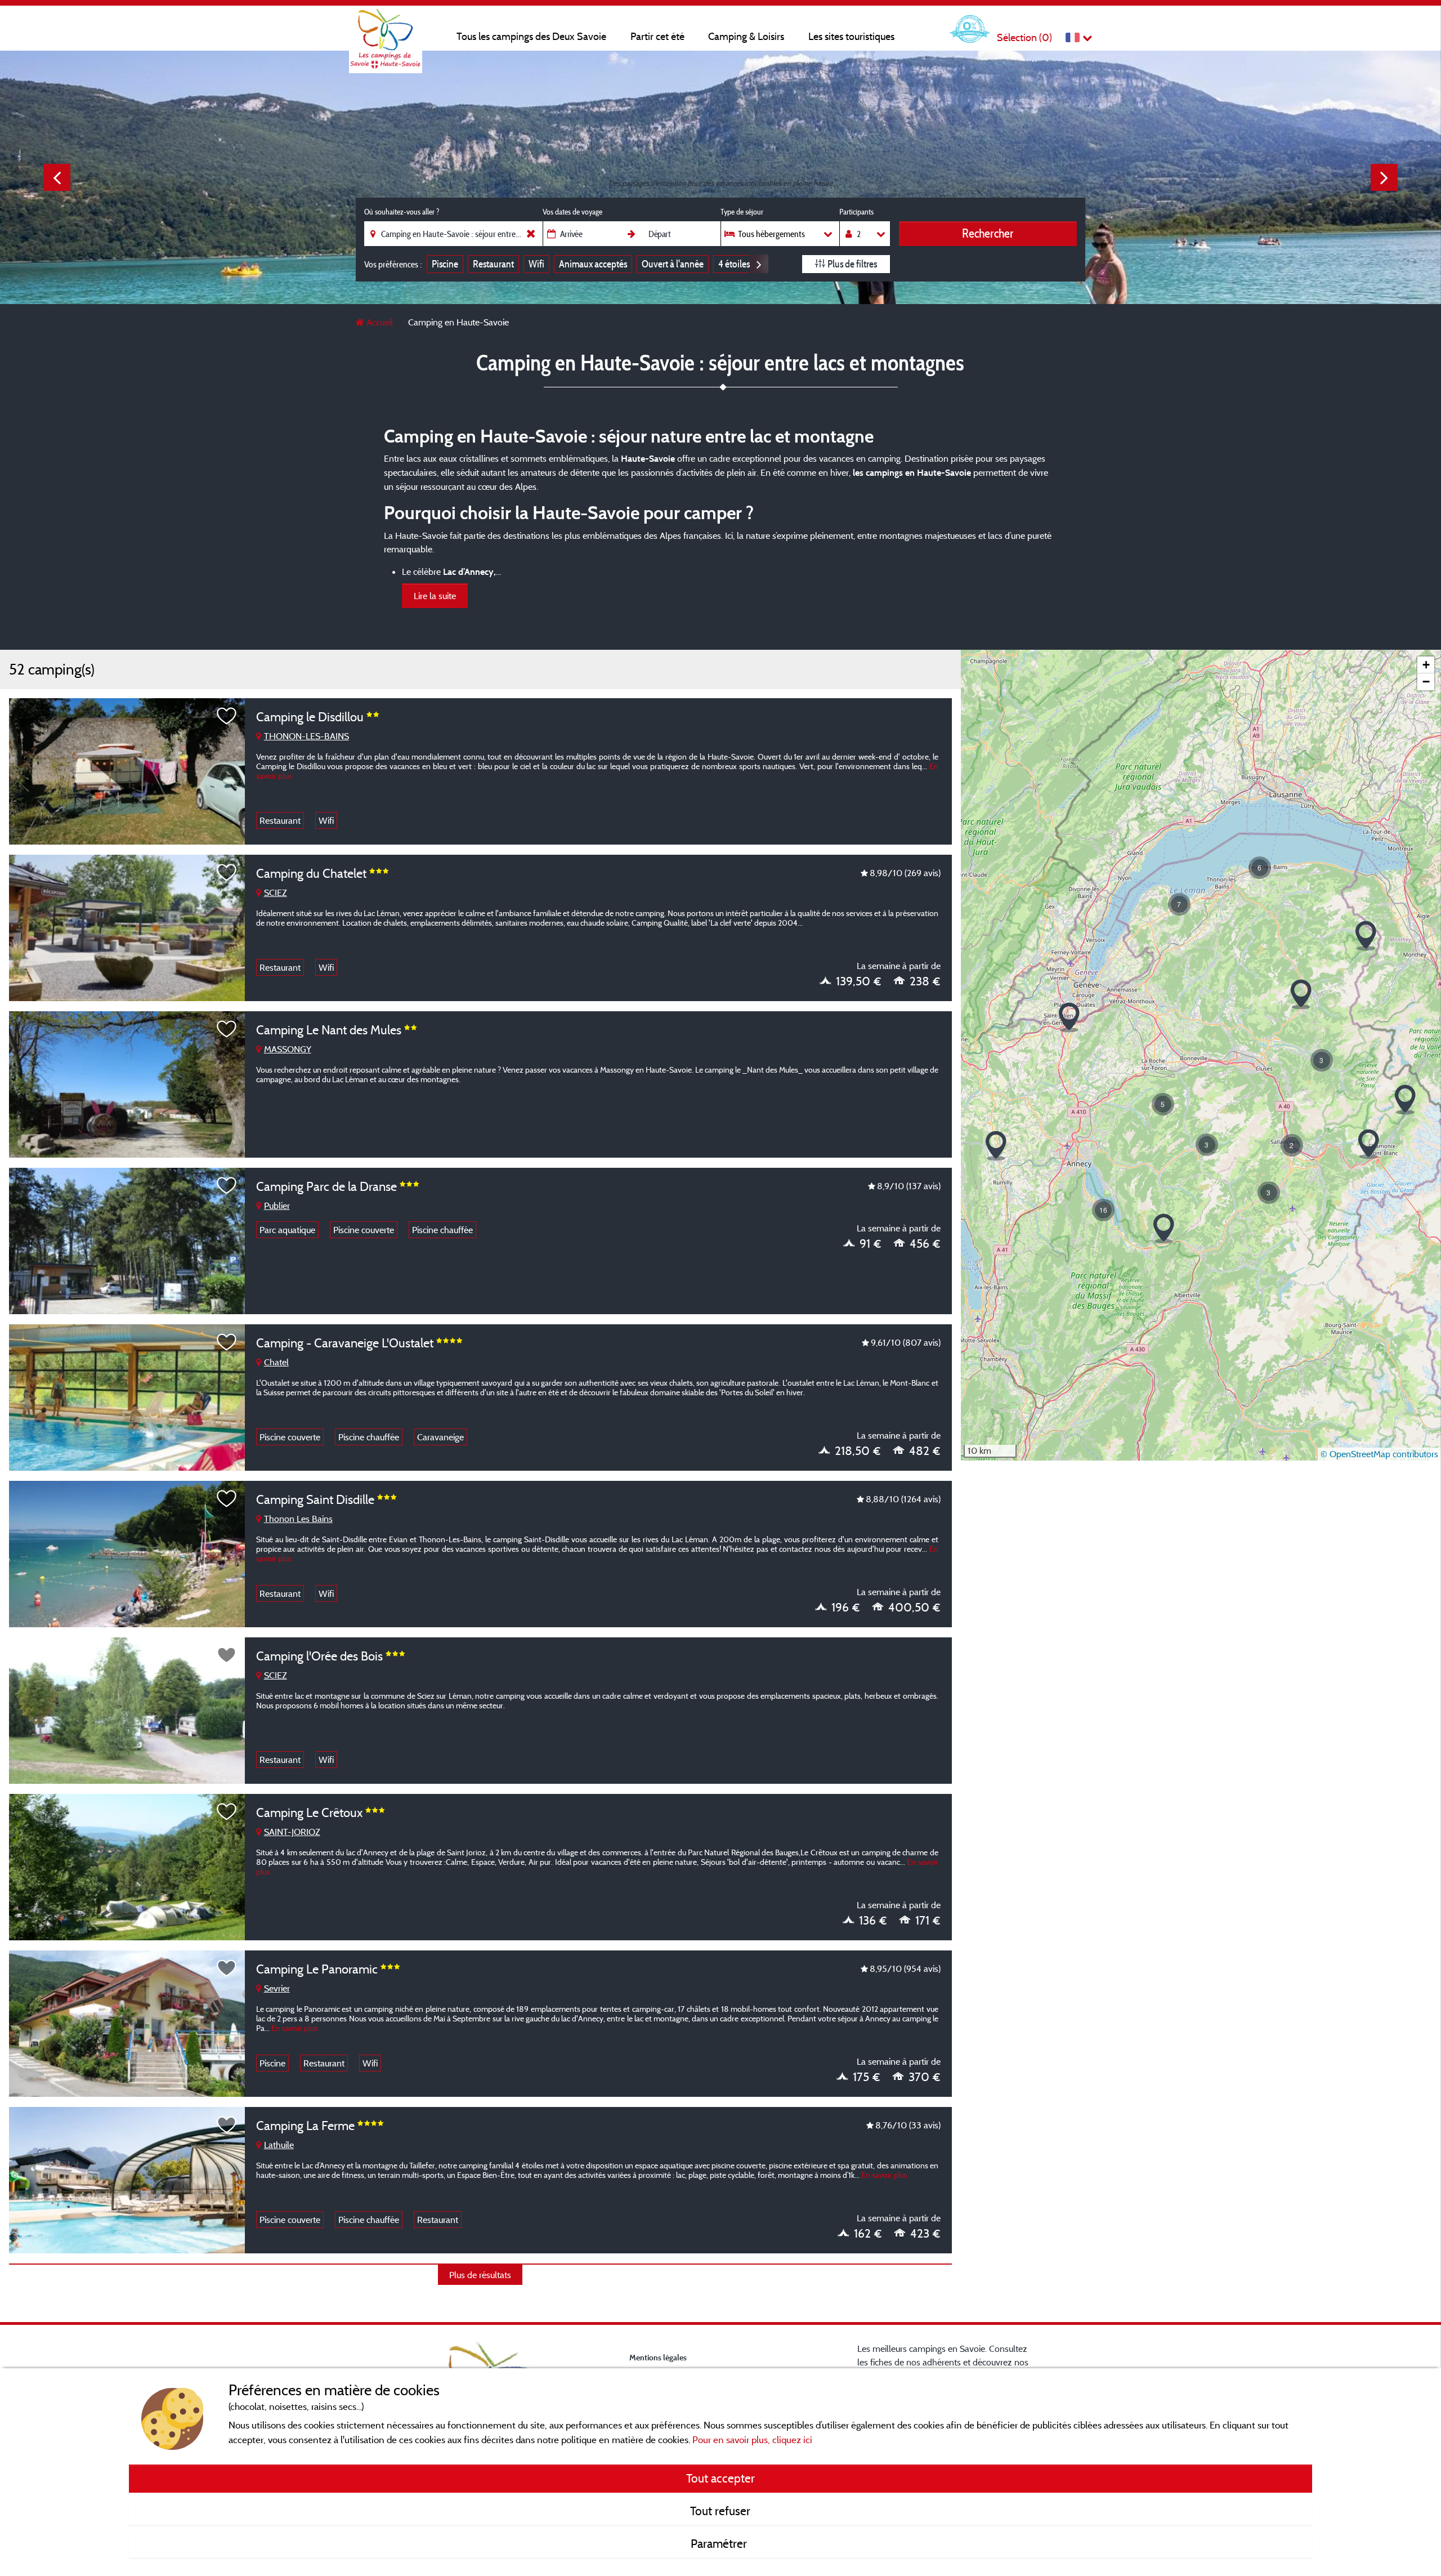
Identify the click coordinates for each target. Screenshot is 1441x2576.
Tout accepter (720, 2478)
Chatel (276, 1362)
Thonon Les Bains (298, 1519)
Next (1384, 177)
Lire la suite (435, 596)
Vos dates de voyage (572, 212)
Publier (277, 1206)
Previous (57, 177)
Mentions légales (658, 2357)
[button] (1366, 936)
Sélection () (1024, 37)
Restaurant (493, 264)
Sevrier (277, 1988)
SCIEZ (276, 892)
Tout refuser (720, 2511)
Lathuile (279, 2145)
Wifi (536, 264)
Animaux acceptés (593, 264)
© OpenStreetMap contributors (1379, 1454)
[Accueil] (386, 31)
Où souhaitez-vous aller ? (402, 212)
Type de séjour (742, 212)
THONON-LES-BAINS (306, 736)
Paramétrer (720, 2543)
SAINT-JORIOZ (292, 1832)
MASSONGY (288, 1049)
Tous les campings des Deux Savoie (531, 36)
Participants (856, 212)
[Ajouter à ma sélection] (227, 716)
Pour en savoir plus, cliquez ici (752, 2439)
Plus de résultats (480, 2275)
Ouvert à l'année (673, 264)
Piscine (445, 264)
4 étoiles (734, 264)
